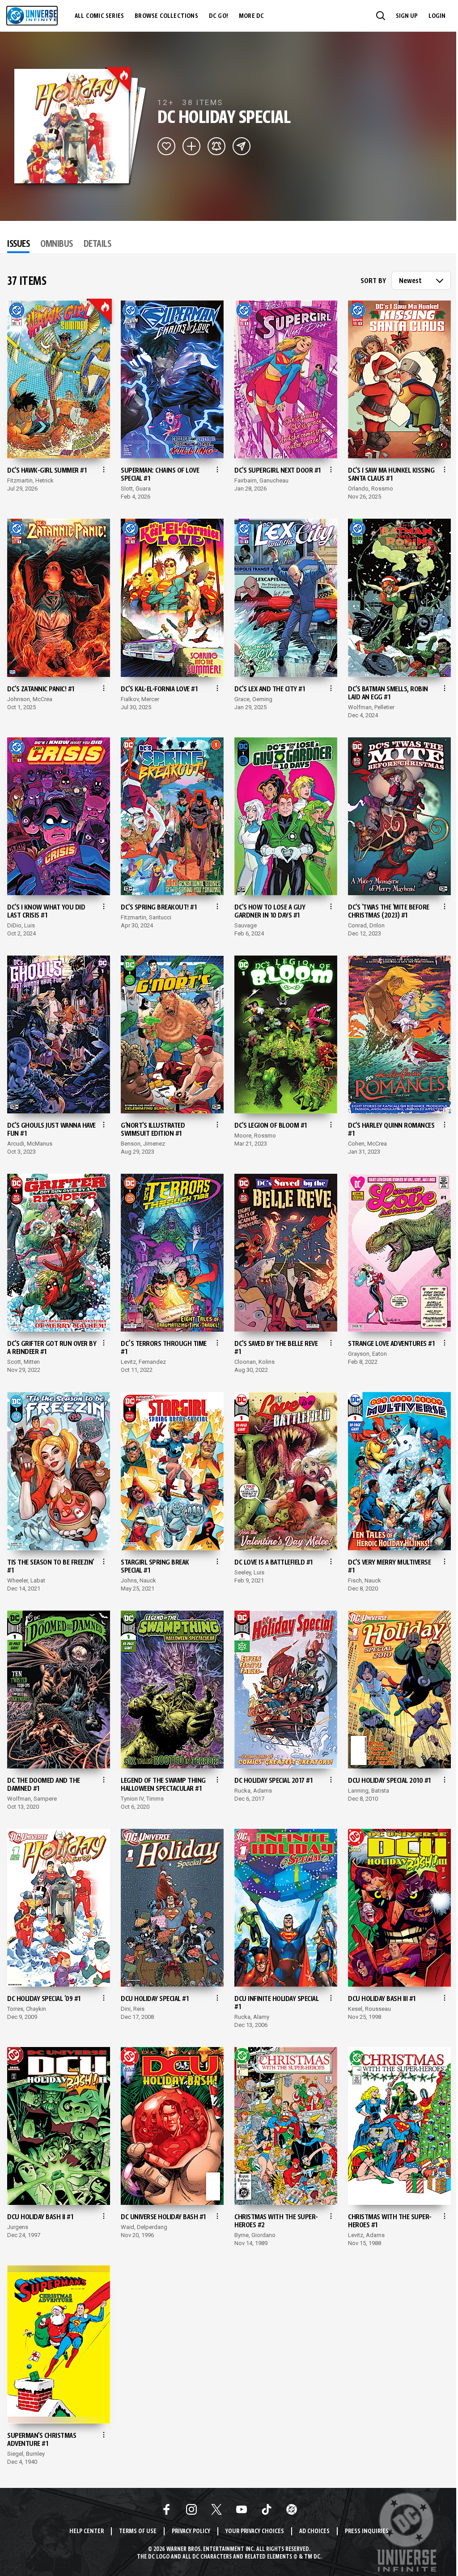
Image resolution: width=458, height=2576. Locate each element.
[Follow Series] (216, 146)
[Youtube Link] (242, 2509)
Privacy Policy (191, 2532)
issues (18, 245)
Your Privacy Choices (255, 2532)
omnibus (57, 245)
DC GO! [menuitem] (218, 16)
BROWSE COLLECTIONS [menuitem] (166, 16)
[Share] (242, 146)
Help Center (87, 2532)
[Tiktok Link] (267, 2509)
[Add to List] (191, 146)
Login (437, 16)
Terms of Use (138, 2532)
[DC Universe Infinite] (32, 16)
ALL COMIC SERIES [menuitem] (99, 16)
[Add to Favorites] (166, 146)
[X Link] (216, 2509)
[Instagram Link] (191, 2509)
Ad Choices (314, 2532)
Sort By (373, 281)
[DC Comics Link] (292, 2509)
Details (98, 245)
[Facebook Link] (166, 2509)
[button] (381, 16)
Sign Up (407, 16)
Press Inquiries (367, 2532)
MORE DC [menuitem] (251, 16)
